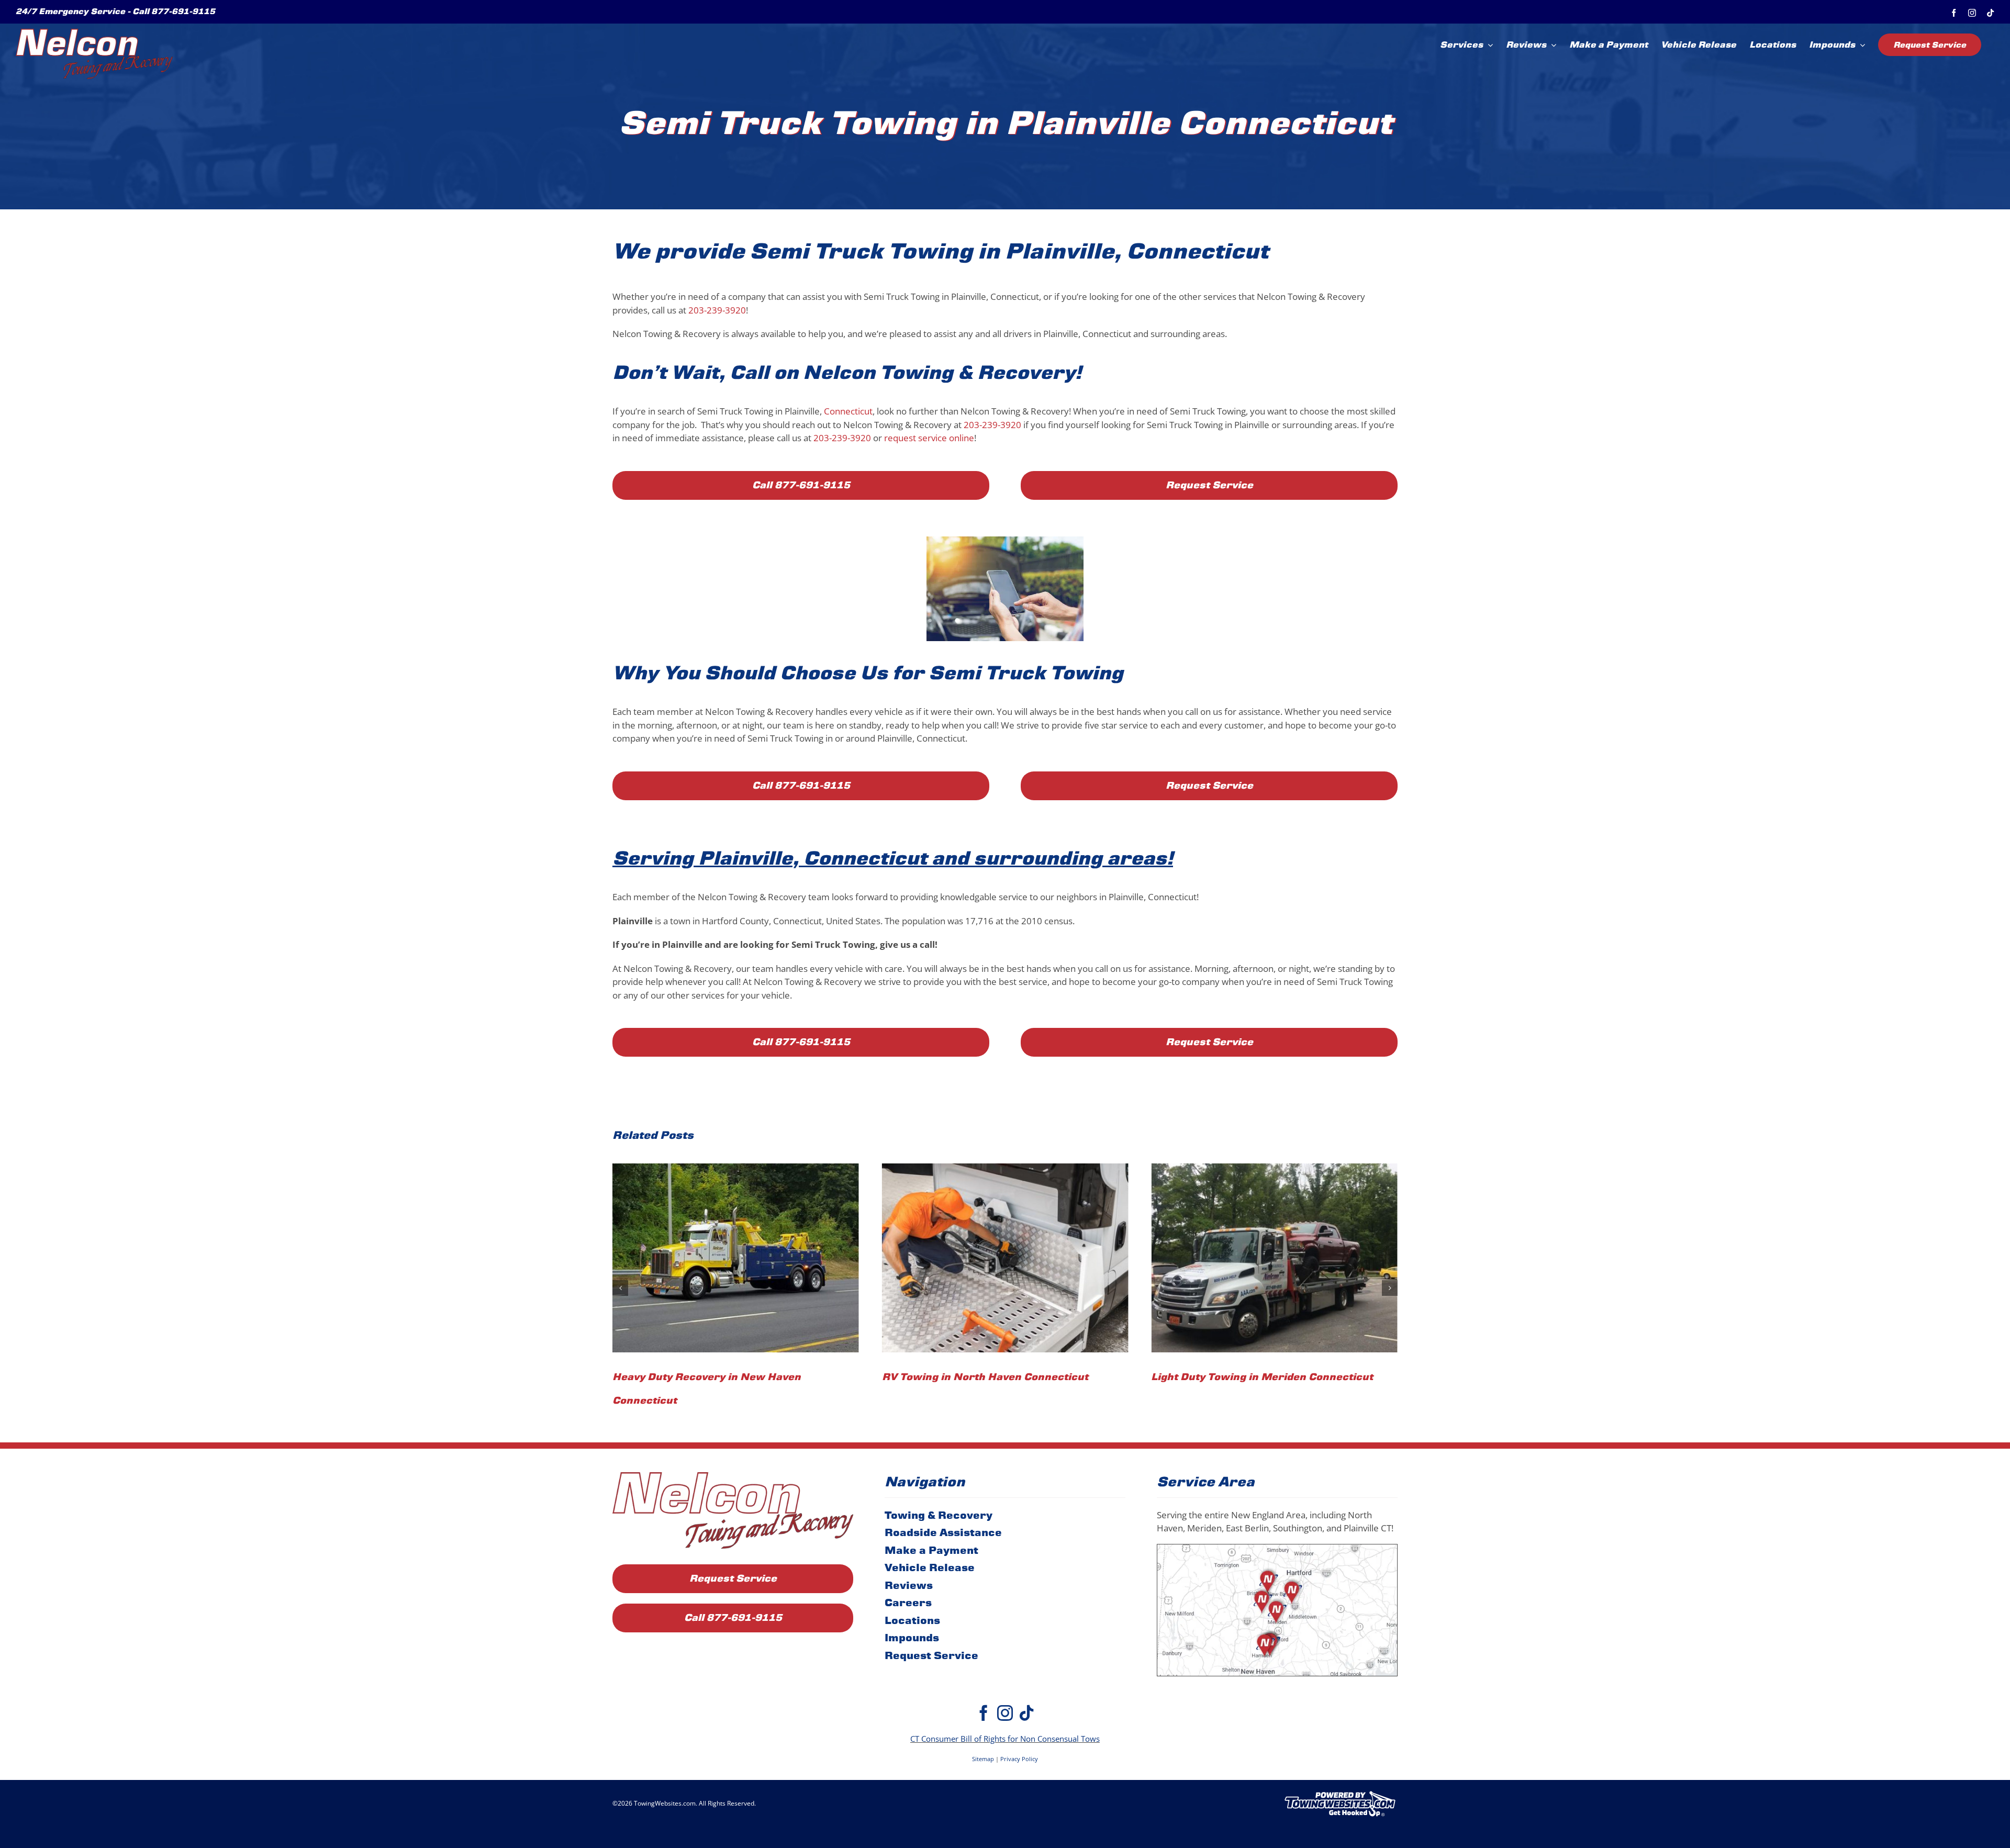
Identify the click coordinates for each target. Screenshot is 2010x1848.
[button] (620, 1276)
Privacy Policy (1019, 1735)
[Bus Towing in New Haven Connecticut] (1274, 1258)
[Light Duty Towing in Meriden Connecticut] (1005, 1258)
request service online (929, 438)
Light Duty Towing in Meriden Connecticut (993, 1377)
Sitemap (983, 1735)
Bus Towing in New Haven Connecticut (1253, 1377)
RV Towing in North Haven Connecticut (716, 1377)
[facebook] (984, 1689)
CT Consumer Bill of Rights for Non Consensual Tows (1005, 1715)
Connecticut (848, 411)
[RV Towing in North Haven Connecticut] (736, 1258)
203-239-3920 (717, 310)
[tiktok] (1026, 1689)
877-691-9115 (183, 11)
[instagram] (1005, 1689)
